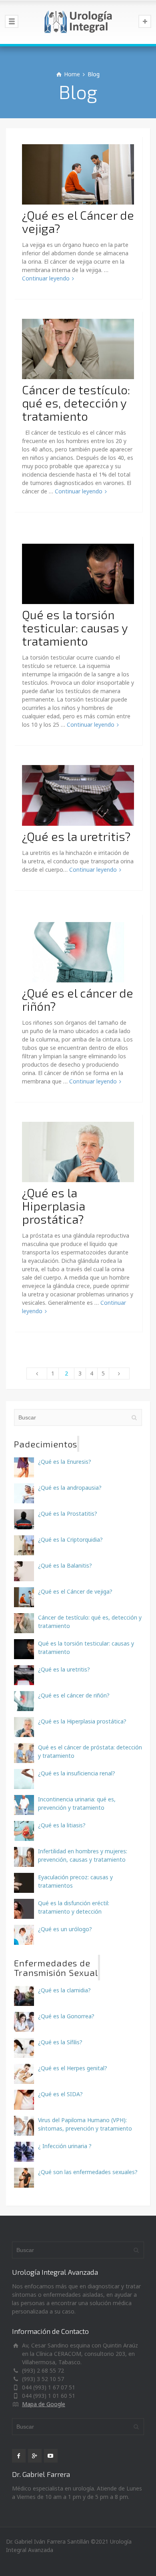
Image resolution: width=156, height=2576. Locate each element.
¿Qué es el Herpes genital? (73, 2068)
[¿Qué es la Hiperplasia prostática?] (78, 1151)
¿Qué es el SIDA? (60, 2094)
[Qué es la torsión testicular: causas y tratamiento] (78, 573)
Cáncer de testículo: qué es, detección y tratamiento (76, 403)
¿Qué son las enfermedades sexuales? (88, 2172)
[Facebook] (19, 2456)
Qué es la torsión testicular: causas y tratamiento (75, 628)
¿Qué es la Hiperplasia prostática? (54, 1206)
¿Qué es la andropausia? (70, 1488)
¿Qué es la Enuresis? (65, 1462)
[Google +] (35, 2456)
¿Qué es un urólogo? (65, 1929)
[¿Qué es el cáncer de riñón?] (78, 951)
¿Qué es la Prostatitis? (68, 1514)
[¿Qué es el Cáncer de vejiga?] (78, 174)
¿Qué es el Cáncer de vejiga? (78, 222)
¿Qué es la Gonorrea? (66, 2016)
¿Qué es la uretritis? (76, 836)
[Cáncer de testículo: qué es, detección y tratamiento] (78, 348)
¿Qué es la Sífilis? (60, 2042)
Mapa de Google (44, 2404)
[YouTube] (51, 2456)
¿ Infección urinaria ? (65, 2146)
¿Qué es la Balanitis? (65, 1565)
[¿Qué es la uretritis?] (78, 795)
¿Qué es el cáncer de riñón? (78, 999)
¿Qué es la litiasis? (62, 1825)
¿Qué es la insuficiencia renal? (77, 1773)
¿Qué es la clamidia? (64, 1990)
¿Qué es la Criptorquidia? (70, 1539)
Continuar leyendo (46, 278)
